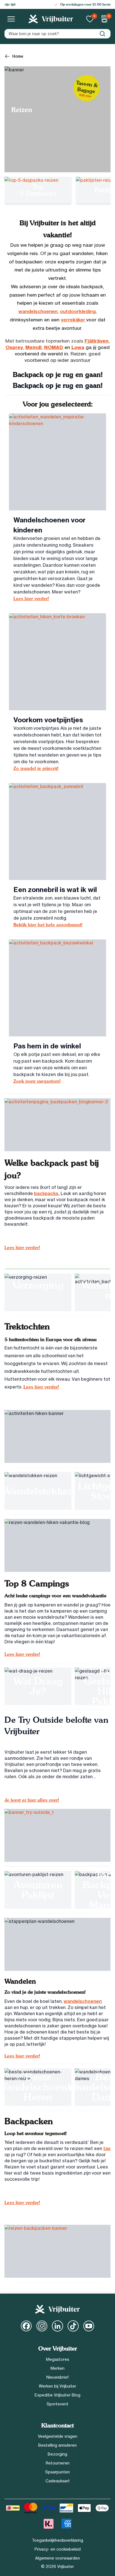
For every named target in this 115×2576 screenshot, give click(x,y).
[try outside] (57, 1835)
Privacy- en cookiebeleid (58, 2549)
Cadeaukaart (58, 2481)
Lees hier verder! (22, 1248)
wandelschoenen (38, 311)
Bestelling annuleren (57, 2445)
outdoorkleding (78, 311)
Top (38, 187)
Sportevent (57, 2404)
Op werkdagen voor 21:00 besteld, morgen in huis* (61, 4)
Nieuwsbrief (58, 2377)
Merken (57, 2368)
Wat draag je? (38, 1686)
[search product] (102, 34)
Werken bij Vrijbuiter (57, 2386)
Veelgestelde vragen (58, 2436)
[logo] (51, 19)
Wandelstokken (38, 1491)
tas (107, 2148)
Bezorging (57, 2454)
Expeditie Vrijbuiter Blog (57, 2395)
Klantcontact (57, 2426)
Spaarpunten (57, 2472)
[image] (57, 462)
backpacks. (47, 1193)
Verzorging (38, 1285)
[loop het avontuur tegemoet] (57, 2251)
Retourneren (58, 2463)
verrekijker (74, 320)
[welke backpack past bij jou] (57, 1125)
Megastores (58, 2359)
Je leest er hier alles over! (32, 1800)
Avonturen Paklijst (38, 1890)
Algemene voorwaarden (57, 2558)
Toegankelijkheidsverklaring (57, 2540)
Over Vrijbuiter (58, 2349)
